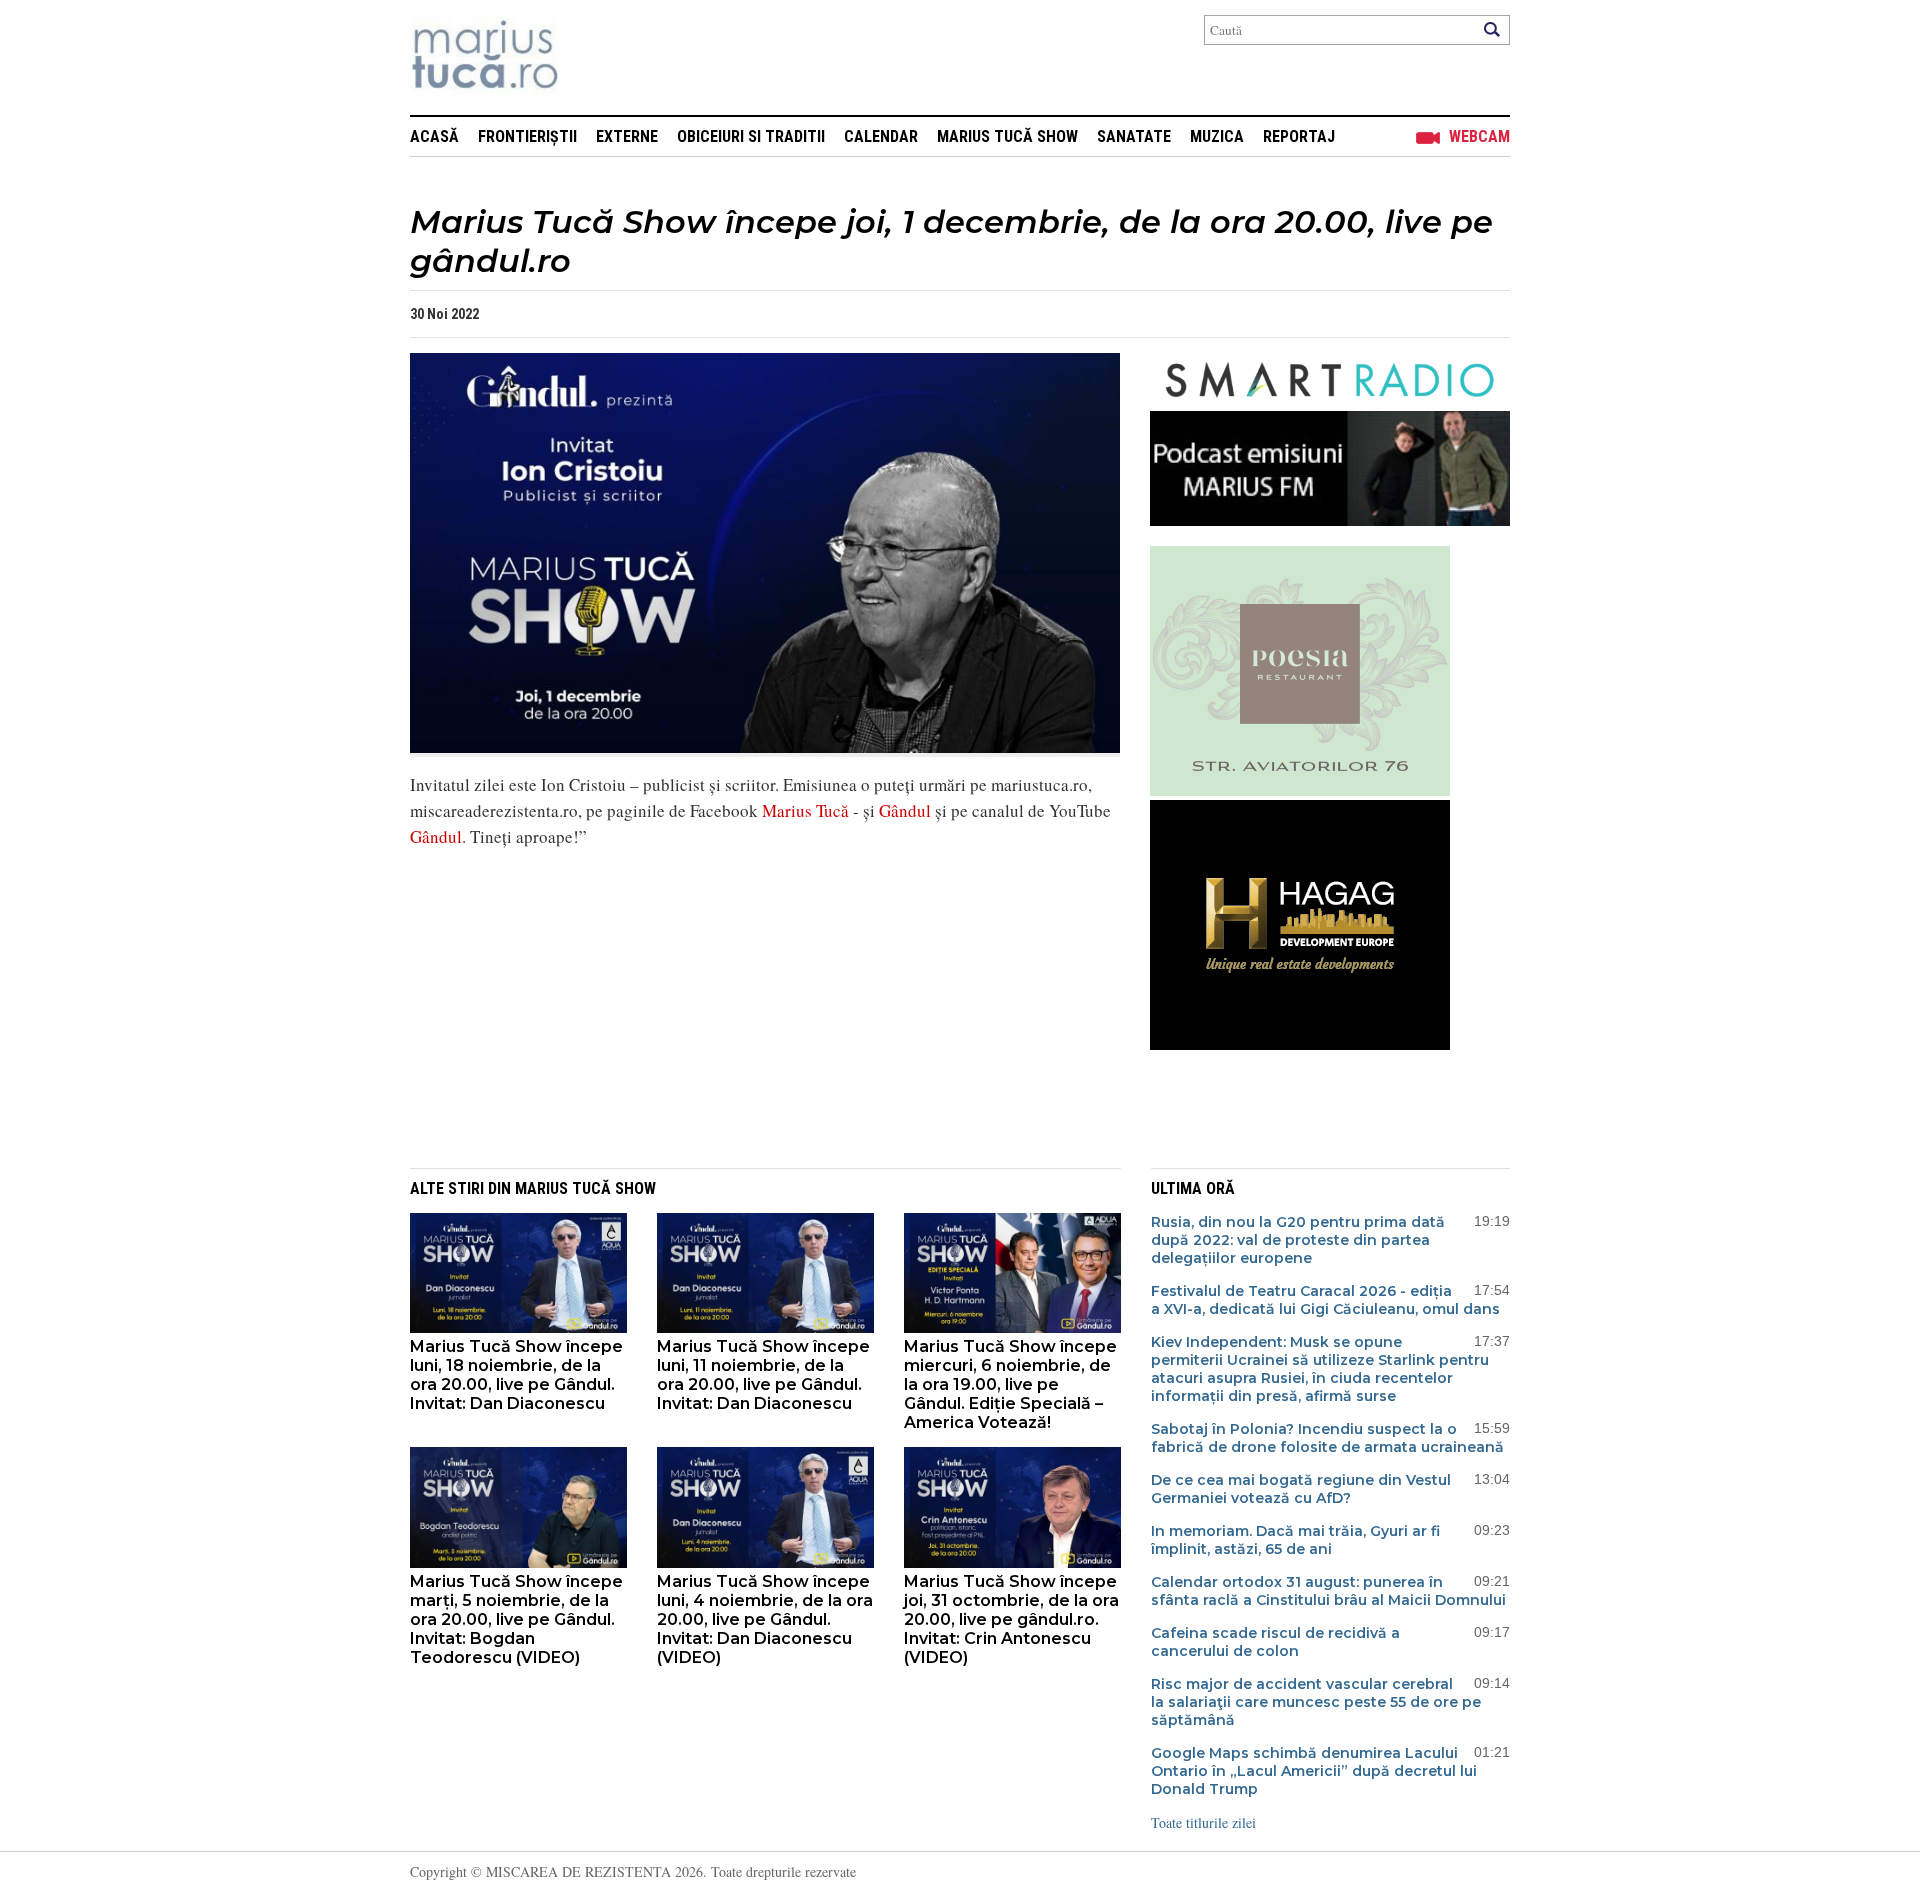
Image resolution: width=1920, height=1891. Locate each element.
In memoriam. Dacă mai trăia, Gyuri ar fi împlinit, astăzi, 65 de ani (1295, 1540)
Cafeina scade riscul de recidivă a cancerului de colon (1275, 1642)
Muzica (1217, 136)
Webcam (1479, 136)
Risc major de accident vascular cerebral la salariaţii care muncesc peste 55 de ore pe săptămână (1316, 1702)
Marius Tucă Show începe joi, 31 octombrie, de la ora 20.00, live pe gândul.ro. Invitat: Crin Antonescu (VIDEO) (1011, 1619)
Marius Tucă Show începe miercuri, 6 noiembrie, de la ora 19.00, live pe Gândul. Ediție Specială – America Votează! (1010, 1384)
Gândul (905, 810)
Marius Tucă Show (1007, 136)
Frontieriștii (527, 136)
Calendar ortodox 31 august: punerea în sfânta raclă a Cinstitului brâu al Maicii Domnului (1328, 1591)
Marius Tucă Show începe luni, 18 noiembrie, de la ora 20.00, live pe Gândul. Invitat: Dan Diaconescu (516, 1375)
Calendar (881, 136)
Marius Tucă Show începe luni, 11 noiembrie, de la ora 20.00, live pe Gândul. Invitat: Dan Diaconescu (763, 1375)
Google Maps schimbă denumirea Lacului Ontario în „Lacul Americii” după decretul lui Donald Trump (1314, 1771)
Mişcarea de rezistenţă (592, 57)
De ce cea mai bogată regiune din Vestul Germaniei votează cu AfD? (1301, 1489)
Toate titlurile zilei (1203, 1822)
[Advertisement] (750, 1005)
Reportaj (1299, 136)
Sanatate (1134, 136)
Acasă (434, 136)
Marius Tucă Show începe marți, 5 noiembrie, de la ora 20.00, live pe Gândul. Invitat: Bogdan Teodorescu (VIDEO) (516, 1619)
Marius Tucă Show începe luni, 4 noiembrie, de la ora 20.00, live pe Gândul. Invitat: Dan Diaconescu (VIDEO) (765, 1619)
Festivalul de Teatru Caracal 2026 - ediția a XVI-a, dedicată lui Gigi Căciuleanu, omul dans (1325, 1300)
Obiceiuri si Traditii (751, 136)
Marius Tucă (805, 810)
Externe (627, 136)
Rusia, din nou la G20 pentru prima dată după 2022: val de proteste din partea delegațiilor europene (1298, 1240)
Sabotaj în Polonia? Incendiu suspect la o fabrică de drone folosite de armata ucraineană (1327, 1438)
